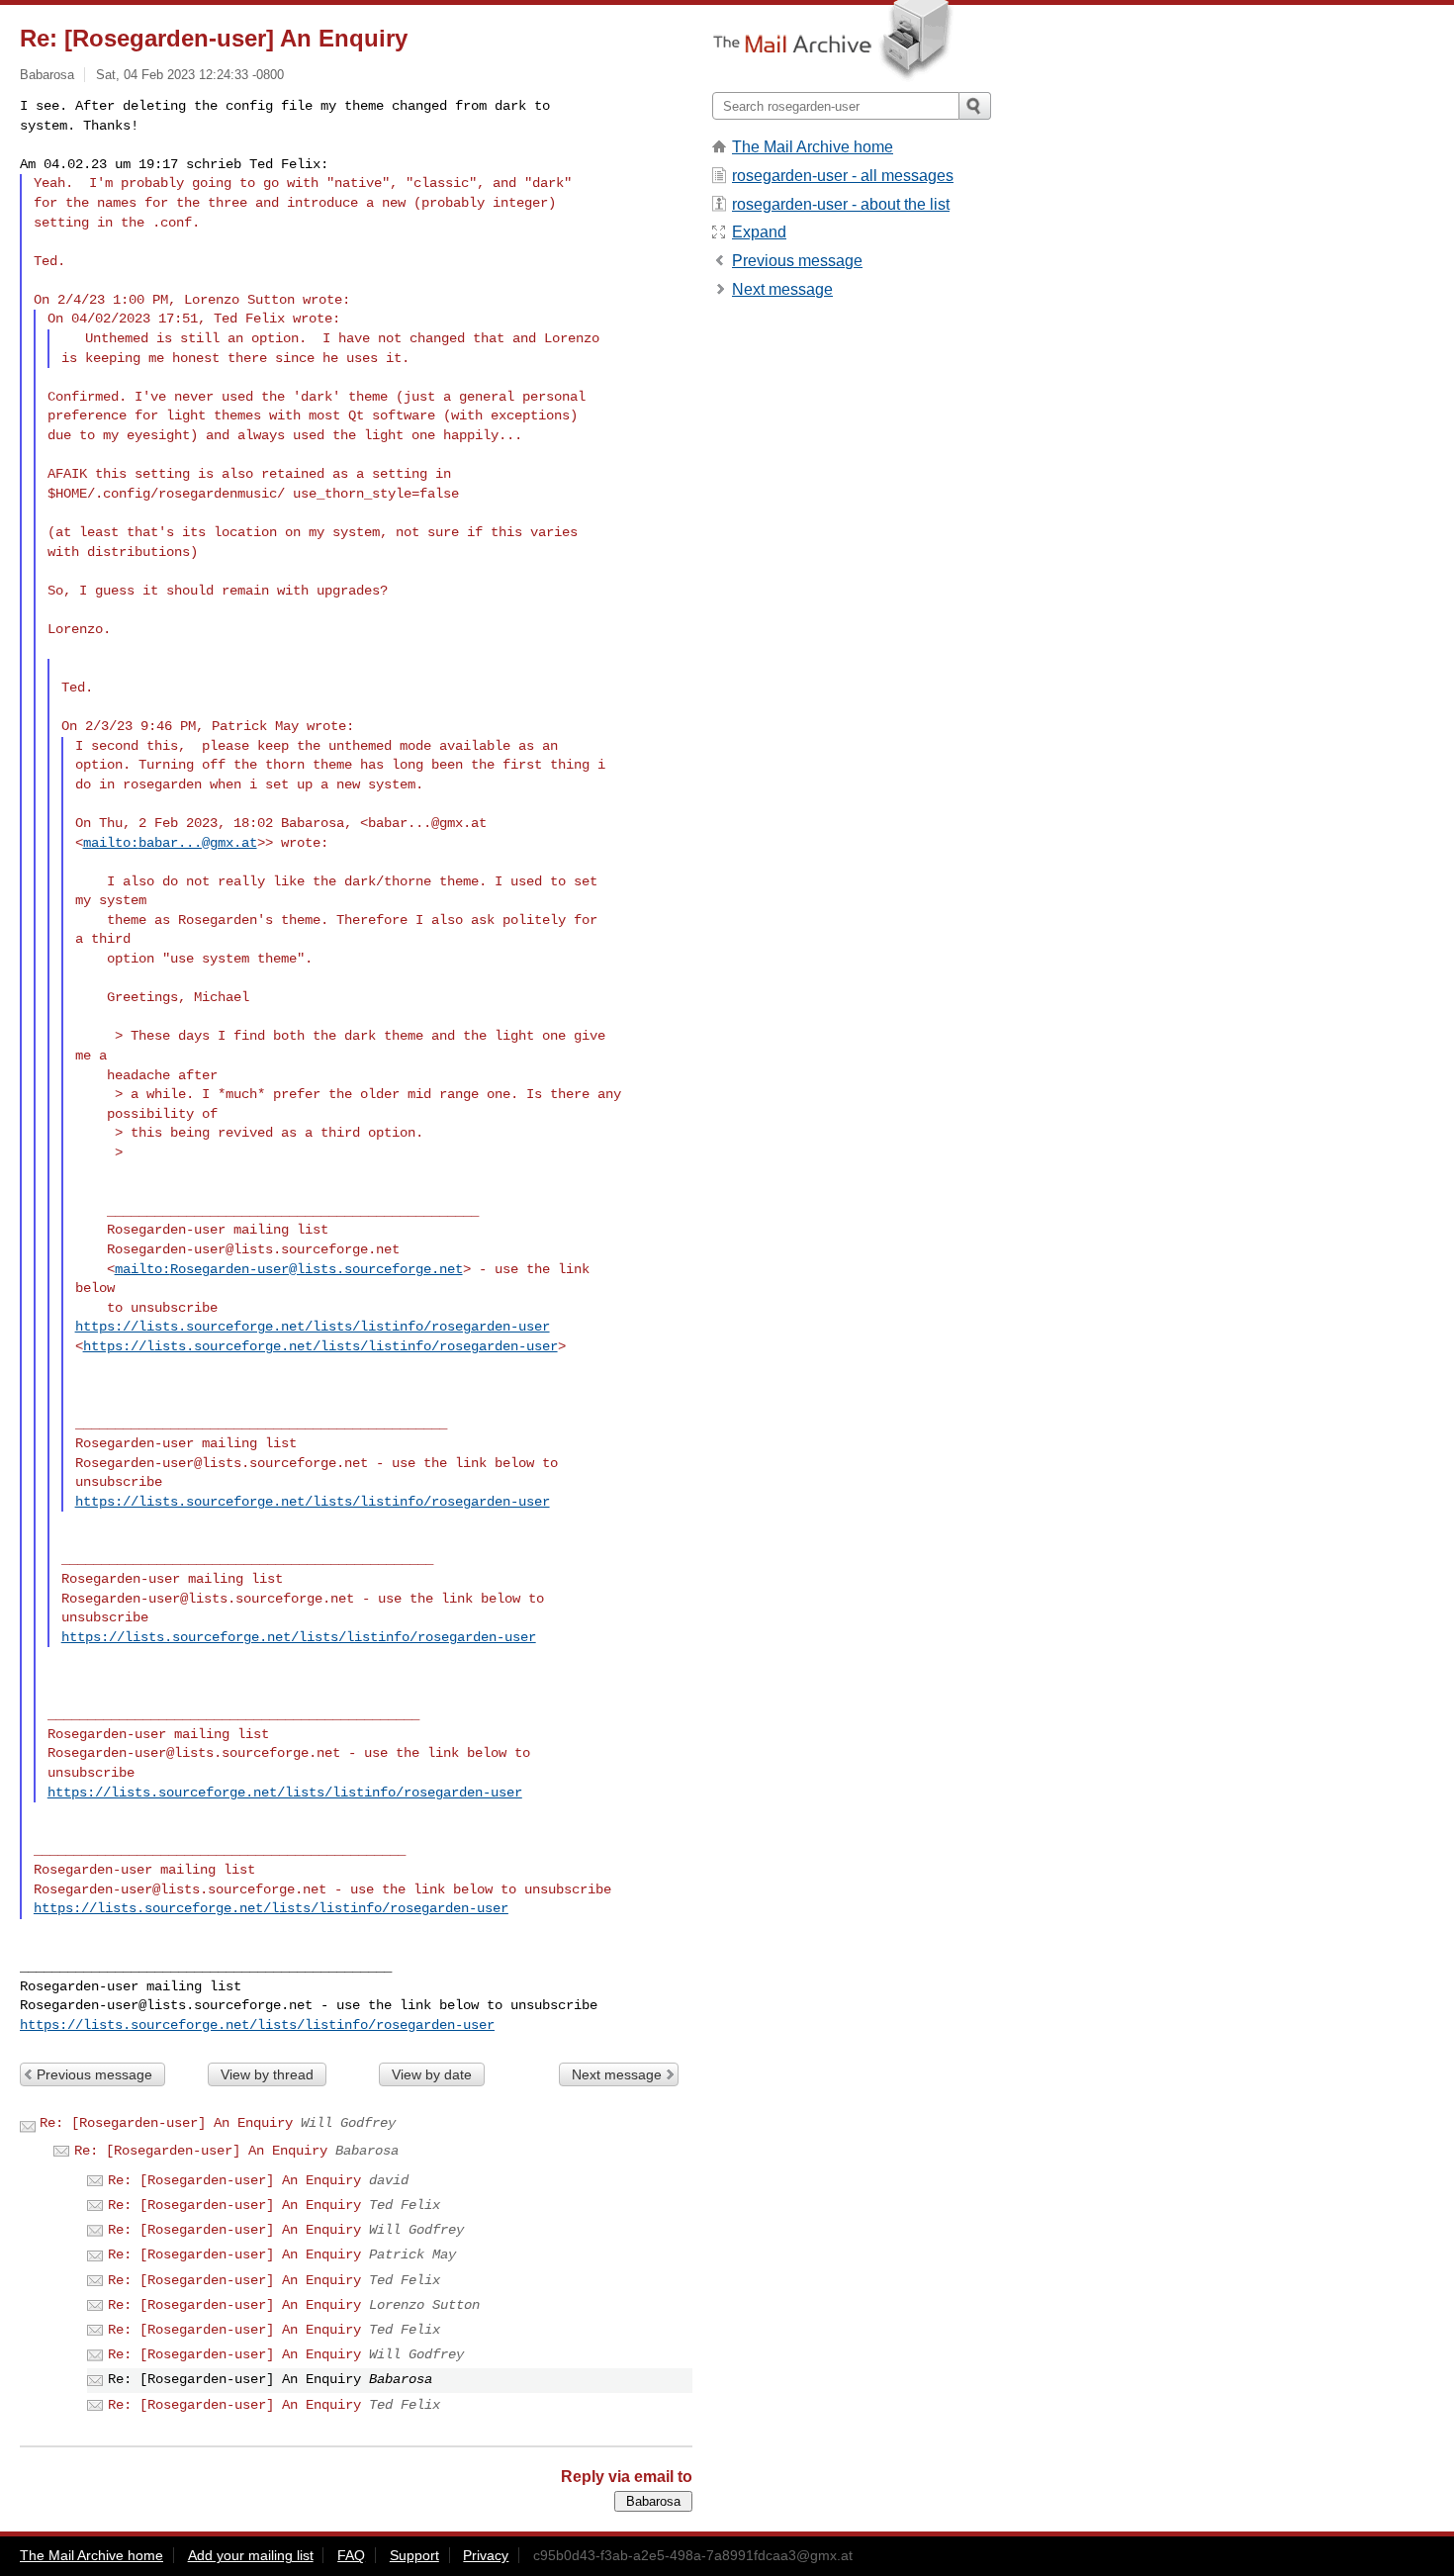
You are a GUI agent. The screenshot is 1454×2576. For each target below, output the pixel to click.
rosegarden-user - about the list (841, 204)
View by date (432, 2074)
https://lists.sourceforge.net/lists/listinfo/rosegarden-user (313, 1327)
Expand (759, 232)
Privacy (486, 2555)
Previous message (94, 2074)
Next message (617, 2074)
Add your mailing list (251, 2555)
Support (414, 2555)
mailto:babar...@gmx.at (170, 843)
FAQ (351, 2555)
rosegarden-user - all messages (843, 176)
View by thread (267, 2074)
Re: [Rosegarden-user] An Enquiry (166, 2123)
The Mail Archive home (813, 147)
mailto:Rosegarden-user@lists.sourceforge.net (289, 1269)
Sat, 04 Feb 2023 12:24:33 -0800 (190, 75)
